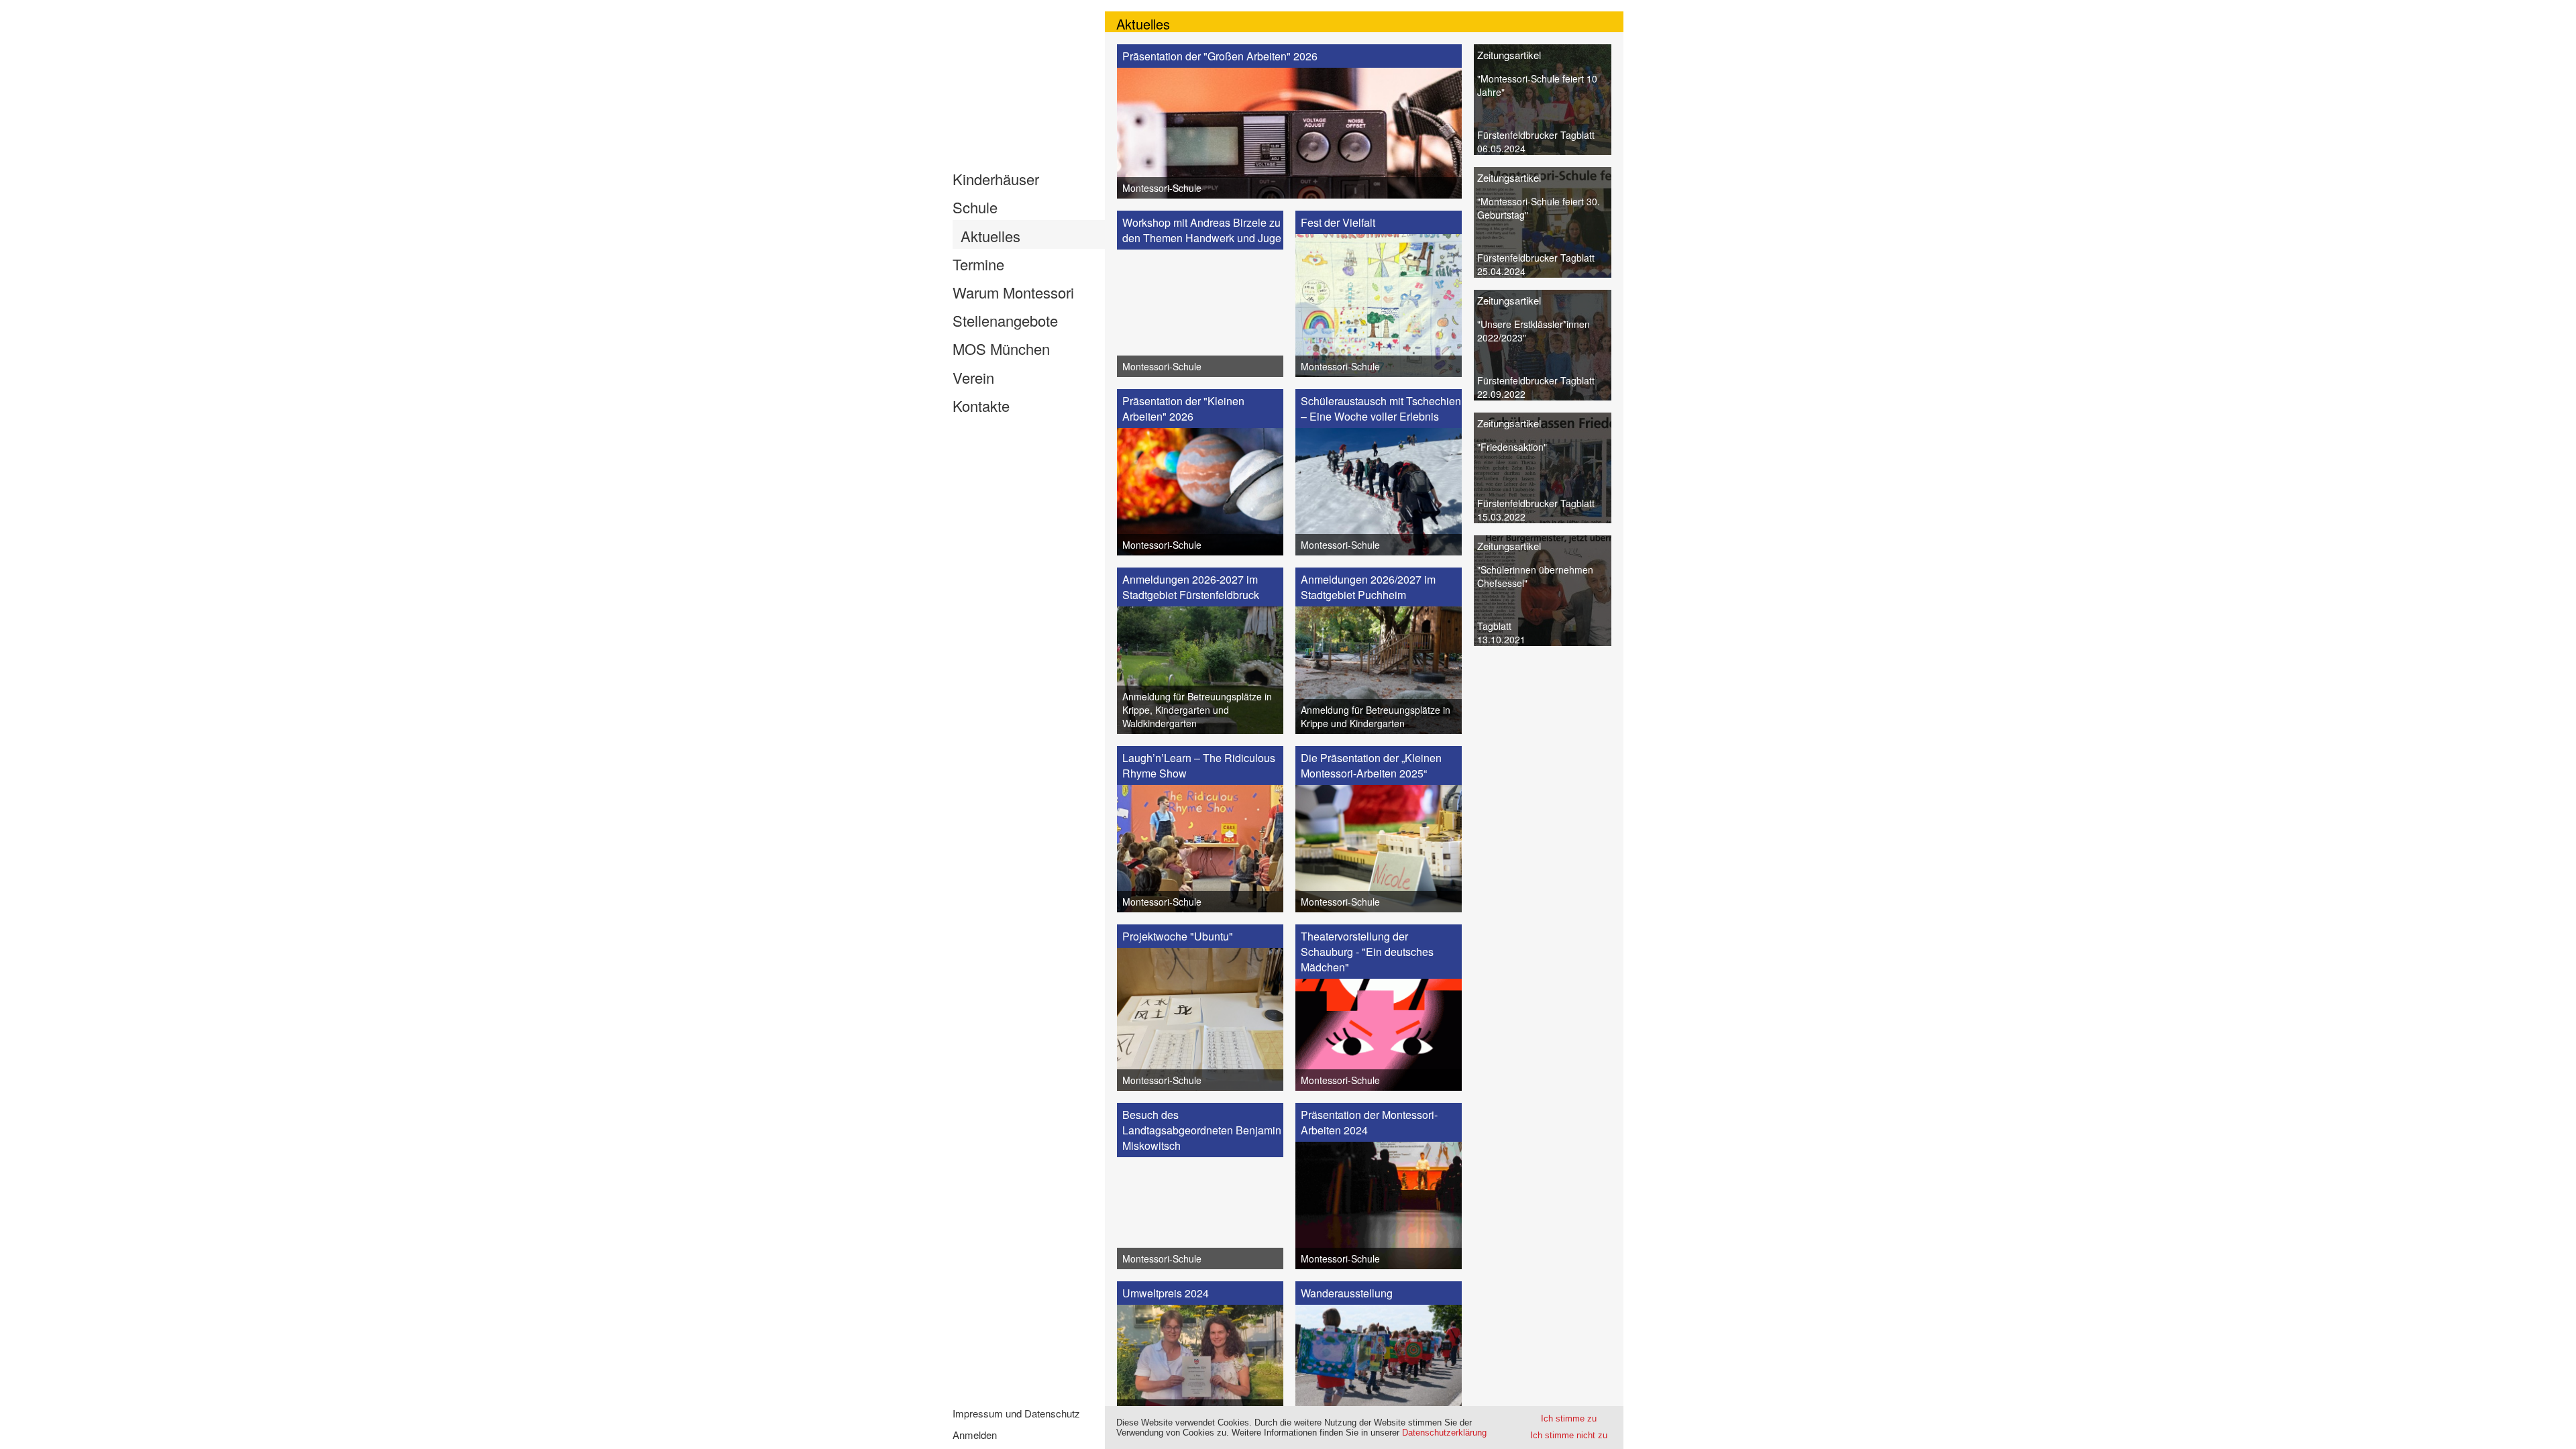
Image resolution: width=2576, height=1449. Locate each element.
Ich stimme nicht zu (1569, 1435)
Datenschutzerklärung (1444, 1433)
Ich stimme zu (1569, 1418)
